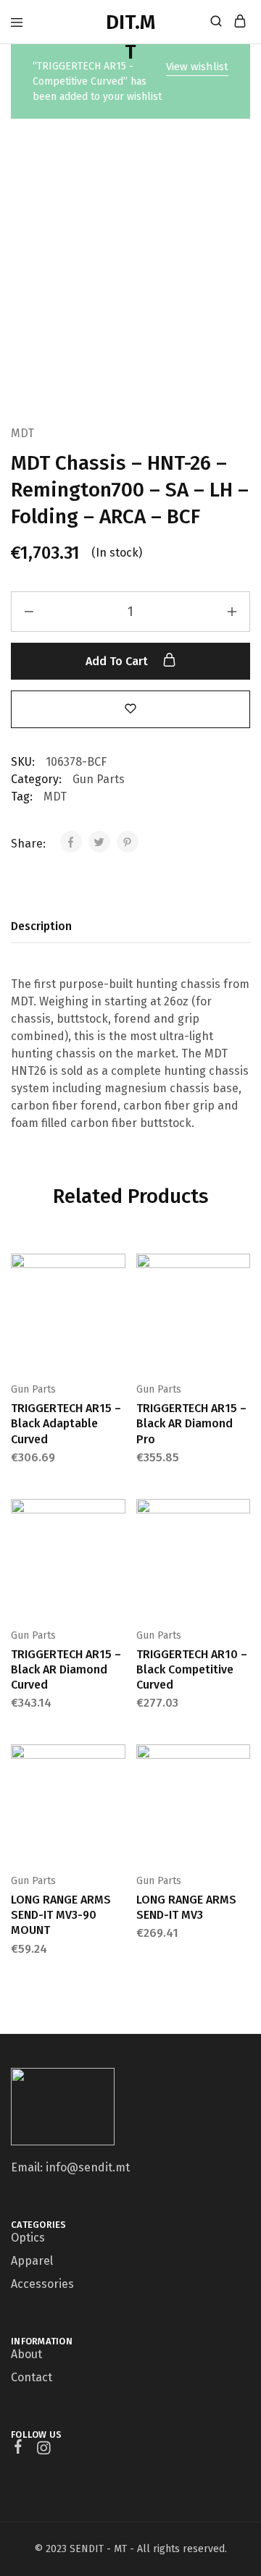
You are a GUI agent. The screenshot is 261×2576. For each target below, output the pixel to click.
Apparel (32, 2261)
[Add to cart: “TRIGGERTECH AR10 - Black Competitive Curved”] (241, 1516)
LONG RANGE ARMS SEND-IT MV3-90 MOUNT (61, 1915)
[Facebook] (18, 2449)
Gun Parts (99, 779)
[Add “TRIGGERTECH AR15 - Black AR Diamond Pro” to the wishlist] (241, 1315)
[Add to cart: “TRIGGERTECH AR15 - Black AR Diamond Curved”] (116, 1516)
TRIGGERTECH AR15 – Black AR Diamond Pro (191, 1424)
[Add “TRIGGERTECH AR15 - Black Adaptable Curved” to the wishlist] (116, 1315)
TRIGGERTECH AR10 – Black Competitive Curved (192, 1670)
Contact (32, 2377)
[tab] (45, 926)
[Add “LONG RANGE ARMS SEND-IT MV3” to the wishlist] (241, 1806)
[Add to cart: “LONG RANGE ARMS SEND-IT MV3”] (241, 1761)
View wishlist (197, 67)
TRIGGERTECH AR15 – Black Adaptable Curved (66, 1424)
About (26, 2354)
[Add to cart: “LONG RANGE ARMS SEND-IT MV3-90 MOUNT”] (116, 1761)
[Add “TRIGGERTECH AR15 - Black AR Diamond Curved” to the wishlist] (116, 1561)
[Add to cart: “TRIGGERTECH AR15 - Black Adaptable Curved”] (116, 1270)
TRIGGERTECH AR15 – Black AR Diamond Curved (66, 1670)
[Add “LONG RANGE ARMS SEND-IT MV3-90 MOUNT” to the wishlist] (116, 1806)
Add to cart (118, 661)
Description (41, 926)
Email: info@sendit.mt (70, 2167)
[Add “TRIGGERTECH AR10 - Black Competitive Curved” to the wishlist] (241, 1561)
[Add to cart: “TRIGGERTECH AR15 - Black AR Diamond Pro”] (241, 1270)
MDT (22, 433)
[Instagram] (44, 2450)
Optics (28, 2238)
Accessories (42, 2284)
